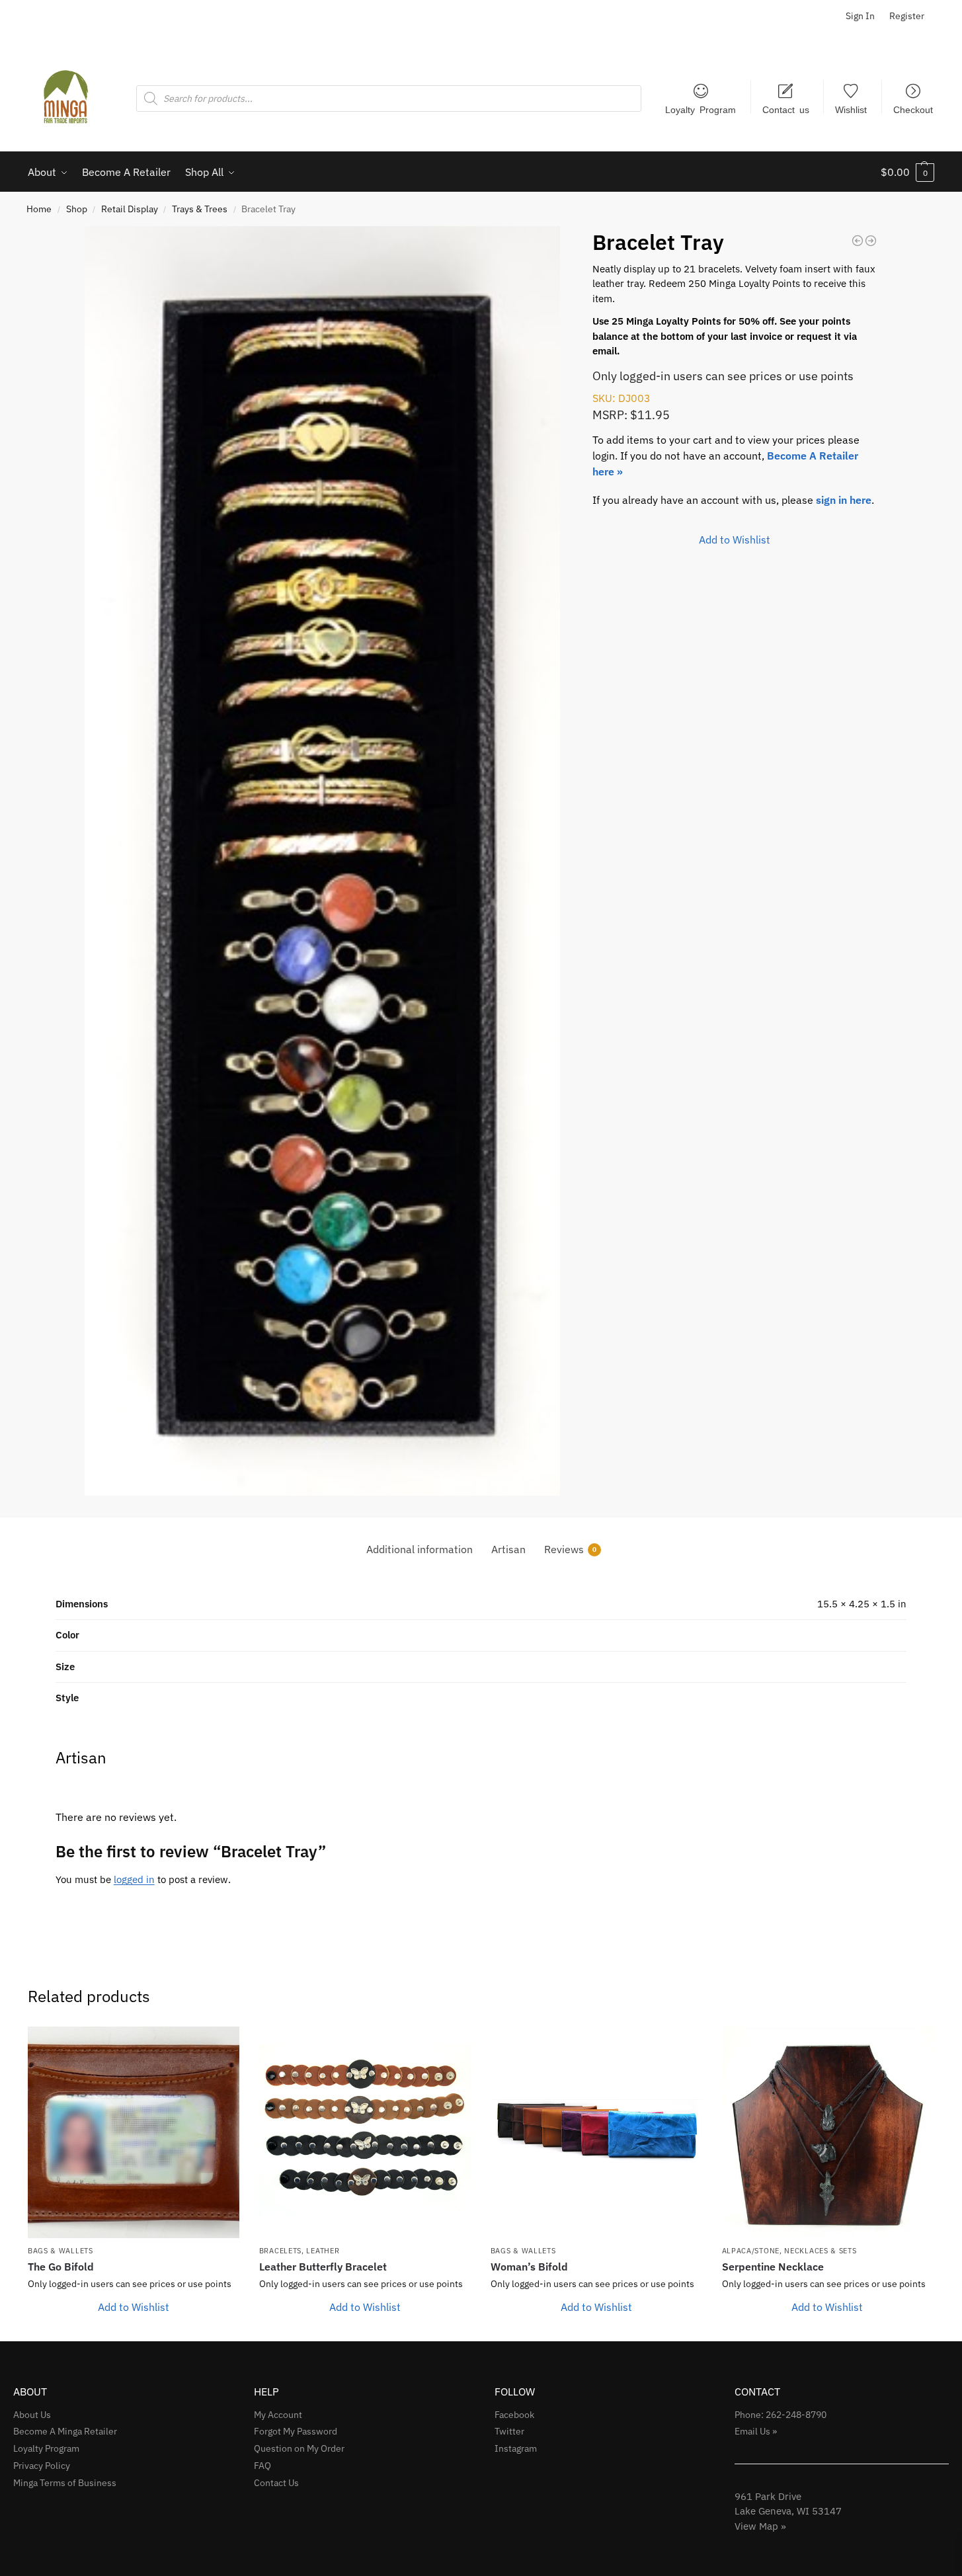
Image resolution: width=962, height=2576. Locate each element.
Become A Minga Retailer (65, 2431)
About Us (32, 2415)
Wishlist (851, 109)
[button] (907, 172)
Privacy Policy (42, 2466)
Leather (323, 2251)
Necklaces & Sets (820, 2251)
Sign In (860, 16)
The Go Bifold (61, 2267)
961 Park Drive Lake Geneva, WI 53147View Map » (788, 2511)
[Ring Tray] (871, 241)
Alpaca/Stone (751, 2251)
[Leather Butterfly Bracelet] (365, 2132)
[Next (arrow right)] (939, 1288)
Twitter (509, 2431)
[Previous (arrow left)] (23, 1288)
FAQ (262, 2466)
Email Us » (756, 2431)
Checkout (913, 109)
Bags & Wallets (60, 2251)
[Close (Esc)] (947, 15)
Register (907, 16)
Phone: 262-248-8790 (781, 2415)
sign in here (844, 500)
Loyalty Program (701, 109)
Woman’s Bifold (529, 2267)
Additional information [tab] (420, 1549)
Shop (77, 209)
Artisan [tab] (508, 1549)
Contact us (786, 109)
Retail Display (130, 209)
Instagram (516, 2448)
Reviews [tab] (570, 1549)
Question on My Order (299, 2448)
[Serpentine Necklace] (828, 2132)
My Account (278, 2415)
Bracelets (280, 2251)
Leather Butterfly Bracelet (323, 2267)
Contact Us (276, 2483)
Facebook (514, 2415)
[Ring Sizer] (858, 241)
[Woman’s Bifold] (596, 2132)
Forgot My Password (296, 2431)
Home (39, 209)
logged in (134, 1879)
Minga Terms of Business (65, 2483)
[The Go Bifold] (134, 2132)
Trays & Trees (200, 209)
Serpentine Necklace (773, 2267)
